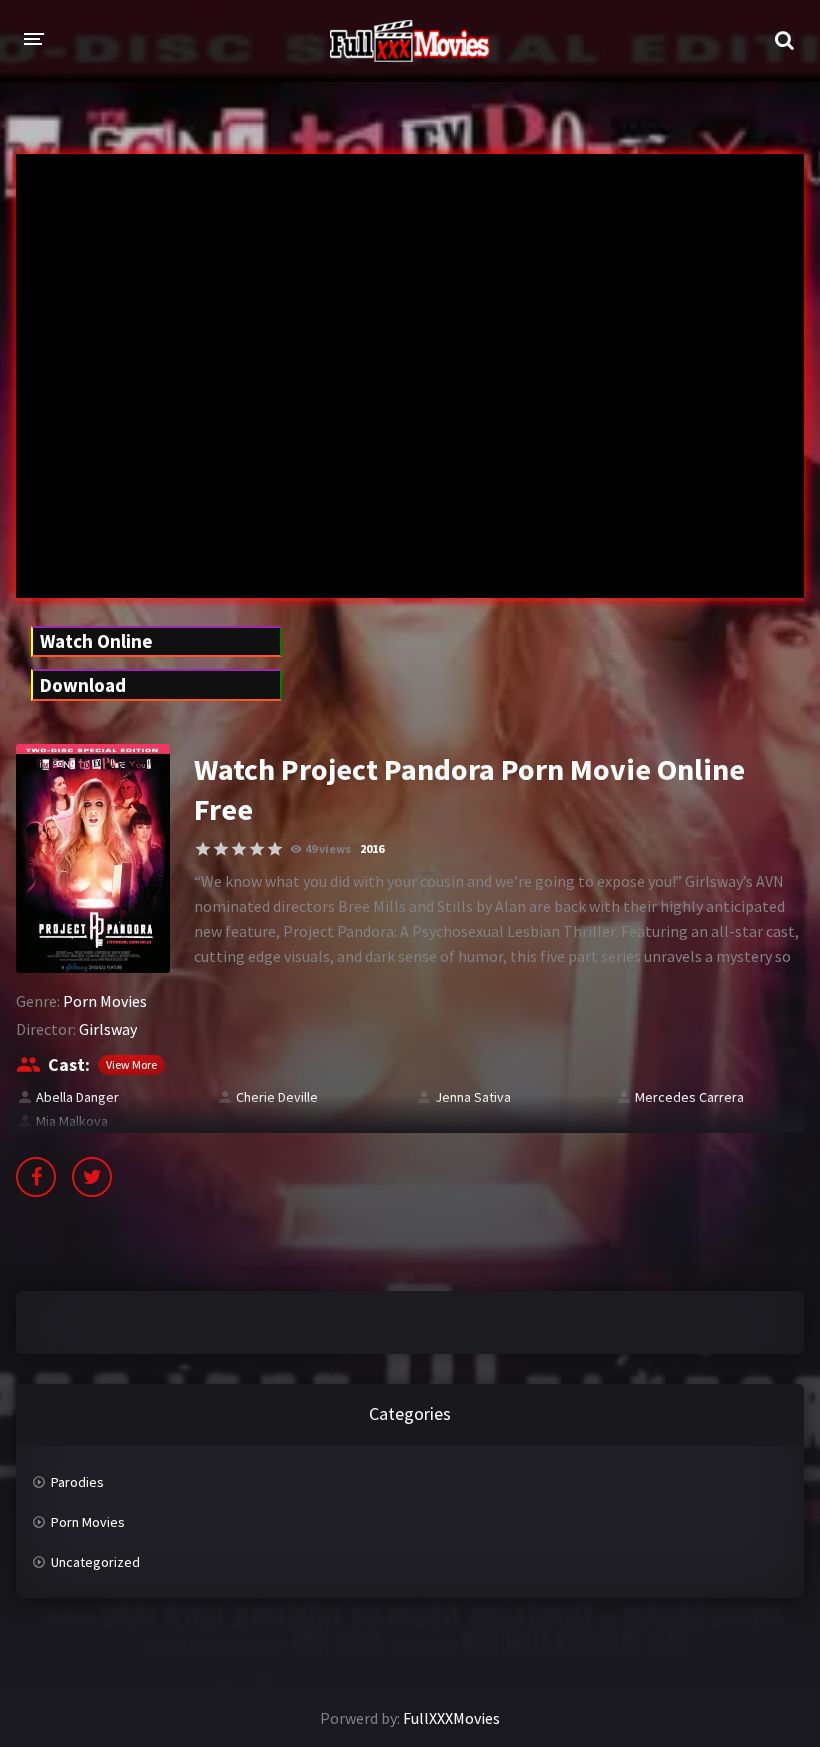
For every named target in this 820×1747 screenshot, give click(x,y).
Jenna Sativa (473, 1097)
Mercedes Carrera (689, 1097)
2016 (372, 848)
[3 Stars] (239, 849)
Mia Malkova (72, 1121)
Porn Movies (105, 1001)
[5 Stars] (275, 849)
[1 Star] (203, 849)
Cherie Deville (277, 1097)
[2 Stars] (221, 849)
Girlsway (108, 1029)
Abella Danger (77, 1097)
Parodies (77, 1482)
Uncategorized (95, 1562)
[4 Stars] (257, 849)
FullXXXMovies (451, 1718)
